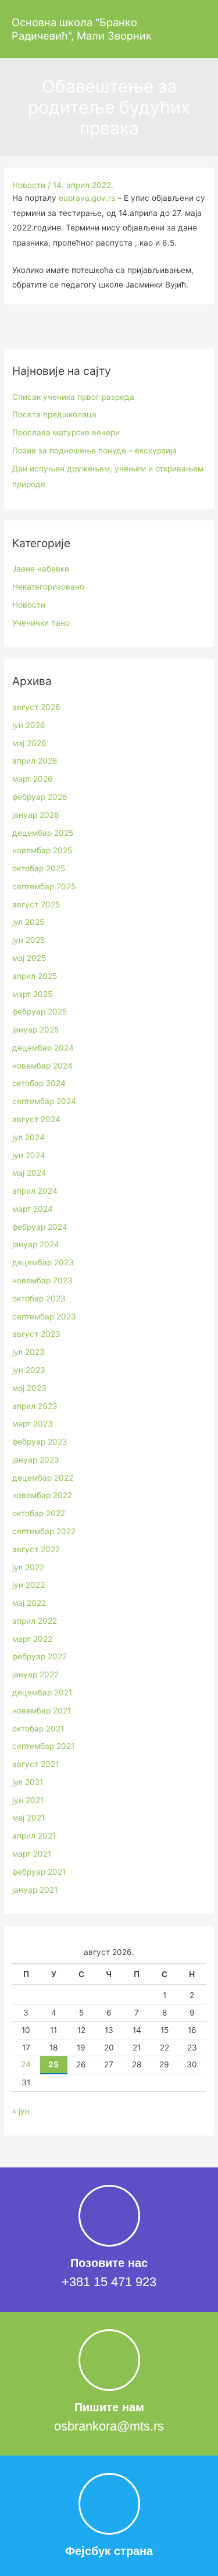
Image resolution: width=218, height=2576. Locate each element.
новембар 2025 (42, 850)
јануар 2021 (35, 1890)
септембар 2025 (44, 886)
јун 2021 (28, 1800)
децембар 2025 (43, 833)
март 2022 (32, 1639)
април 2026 (35, 761)
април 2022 (35, 1621)
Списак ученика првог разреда (73, 397)
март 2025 (32, 994)
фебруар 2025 (40, 1012)
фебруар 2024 (40, 1227)
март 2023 (33, 1424)
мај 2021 (28, 1818)
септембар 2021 (43, 1746)
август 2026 (36, 707)
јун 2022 (28, 1585)
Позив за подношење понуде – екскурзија (94, 450)
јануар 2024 (36, 1244)
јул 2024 (28, 1137)
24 (26, 2064)
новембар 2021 (42, 1711)
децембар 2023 (43, 1262)
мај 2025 (29, 958)
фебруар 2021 (39, 1872)
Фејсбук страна (109, 2551)
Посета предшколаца (54, 414)
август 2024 (36, 1119)
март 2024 (33, 1209)
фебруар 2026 (40, 797)
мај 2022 (29, 1603)
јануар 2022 (35, 1674)
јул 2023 (28, 1352)
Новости (29, 185)
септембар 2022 (44, 1531)
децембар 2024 (43, 1048)
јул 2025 (28, 922)
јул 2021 (28, 1782)
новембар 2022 (42, 1495)
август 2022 (36, 1549)
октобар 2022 (39, 1513)
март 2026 (33, 779)
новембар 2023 (42, 1280)
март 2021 (32, 1854)
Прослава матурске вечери (66, 432)
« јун (21, 2111)
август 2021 (35, 1764)
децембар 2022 (43, 1478)
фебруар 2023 (40, 1442)
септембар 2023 (44, 1317)
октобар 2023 (39, 1298)
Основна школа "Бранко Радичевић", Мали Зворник (82, 29)
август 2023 (36, 1334)
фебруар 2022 (40, 1656)
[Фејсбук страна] (109, 2504)
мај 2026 (29, 743)
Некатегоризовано (48, 587)
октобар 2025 (39, 868)
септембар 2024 (44, 1101)
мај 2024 (29, 1173)
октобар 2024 (39, 1083)
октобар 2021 (38, 1729)
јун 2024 (29, 1155)
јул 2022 (28, 1567)
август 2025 (36, 904)
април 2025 (35, 976)
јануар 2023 (36, 1460)
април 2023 (35, 1406)
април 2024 (35, 1191)
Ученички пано (41, 623)
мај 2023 (29, 1388)
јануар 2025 (35, 1030)
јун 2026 (29, 725)
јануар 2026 (36, 815)
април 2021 (34, 1836)
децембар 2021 (42, 1693)
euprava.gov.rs (87, 198)
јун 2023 (29, 1370)
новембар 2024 (42, 1066)
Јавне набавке (41, 569)
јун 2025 (28, 940)
